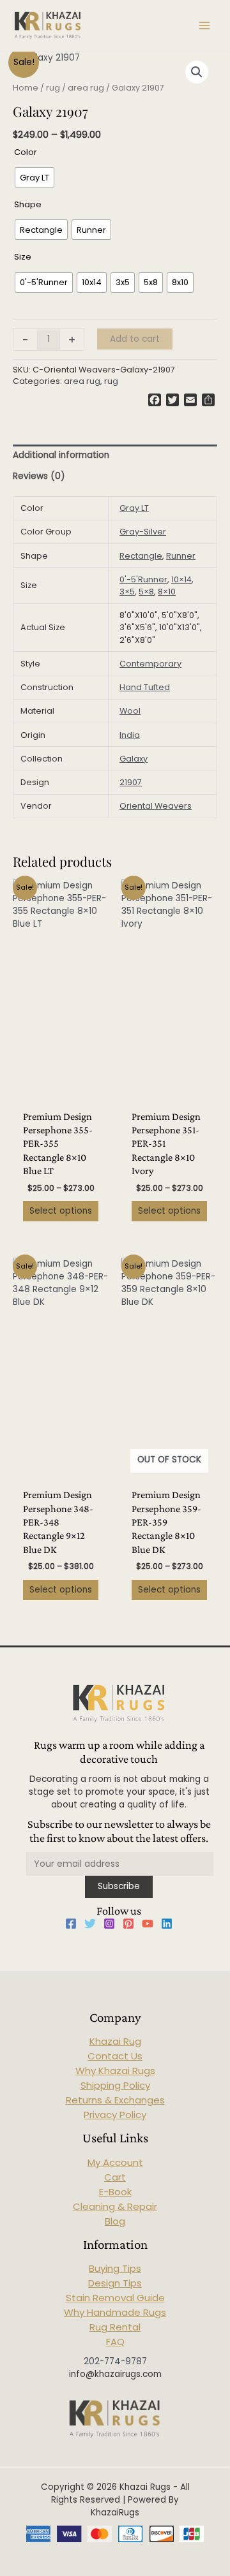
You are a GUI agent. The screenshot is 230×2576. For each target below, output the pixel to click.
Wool (130, 711)
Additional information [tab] (61, 455)
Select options (61, 1211)
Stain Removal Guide (115, 2298)
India (130, 735)
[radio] (34, 177)
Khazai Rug (115, 2041)
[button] (197, 72)
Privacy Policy (115, 2115)
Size (23, 257)
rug (53, 88)
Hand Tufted (145, 687)
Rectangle (141, 556)
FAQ (115, 2342)
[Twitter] (90, 1924)
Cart (115, 2177)
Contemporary (150, 664)
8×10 (167, 592)
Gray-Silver (143, 532)
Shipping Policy (115, 2085)
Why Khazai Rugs (115, 2071)
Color (26, 152)
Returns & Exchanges (115, 2100)
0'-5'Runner (143, 579)
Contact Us (115, 2056)
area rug (86, 88)
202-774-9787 (115, 2361)
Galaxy (134, 759)
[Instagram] (109, 1924)
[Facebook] (71, 1924)
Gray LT (134, 508)
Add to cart (135, 339)
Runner (181, 556)
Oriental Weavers (156, 806)
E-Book (115, 2192)
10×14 (181, 579)
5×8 (146, 592)
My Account (115, 2162)
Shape (28, 204)
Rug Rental (115, 2327)
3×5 (127, 592)
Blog (115, 2221)
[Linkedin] (167, 1924)
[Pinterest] (128, 1924)
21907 (131, 782)
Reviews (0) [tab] (39, 476)
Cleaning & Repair (115, 2206)
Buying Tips (115, 2268)
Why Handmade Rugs (115, 2312)
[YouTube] (148, 1924)
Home (26, 88)
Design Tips (115, 2283)
